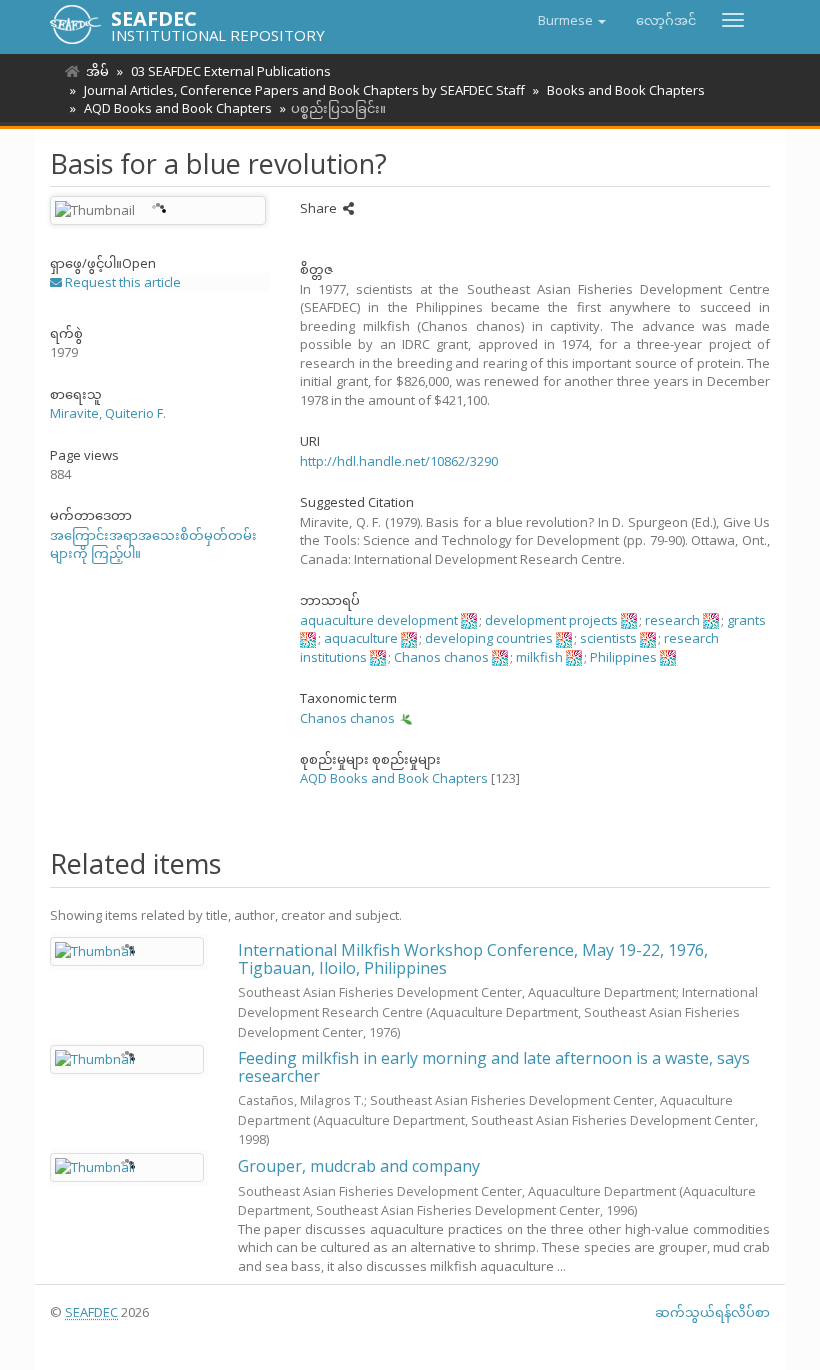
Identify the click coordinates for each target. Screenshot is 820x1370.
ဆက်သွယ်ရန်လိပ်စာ (712, 1312)
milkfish (539, 657)
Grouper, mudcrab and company (359, 1166)
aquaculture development (379, 620)
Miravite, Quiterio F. (108, 413)
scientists (608, 638)
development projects (551, 620)
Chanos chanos (441, 657)
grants (746, 620)
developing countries (489, 638)
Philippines (623, 657)
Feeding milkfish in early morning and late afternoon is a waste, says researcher (494, 1067)
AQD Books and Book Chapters (178, 108)
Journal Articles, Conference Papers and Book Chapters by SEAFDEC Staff (304, 90)
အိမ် (97, 71)
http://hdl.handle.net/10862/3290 (399, 461)
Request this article (121, 282)
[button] (572, 20)
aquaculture (361, 638)
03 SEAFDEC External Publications (231, 71)
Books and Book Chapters (626, 90)
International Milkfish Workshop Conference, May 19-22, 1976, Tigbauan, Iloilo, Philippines (473, 959)
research (672, 620)
